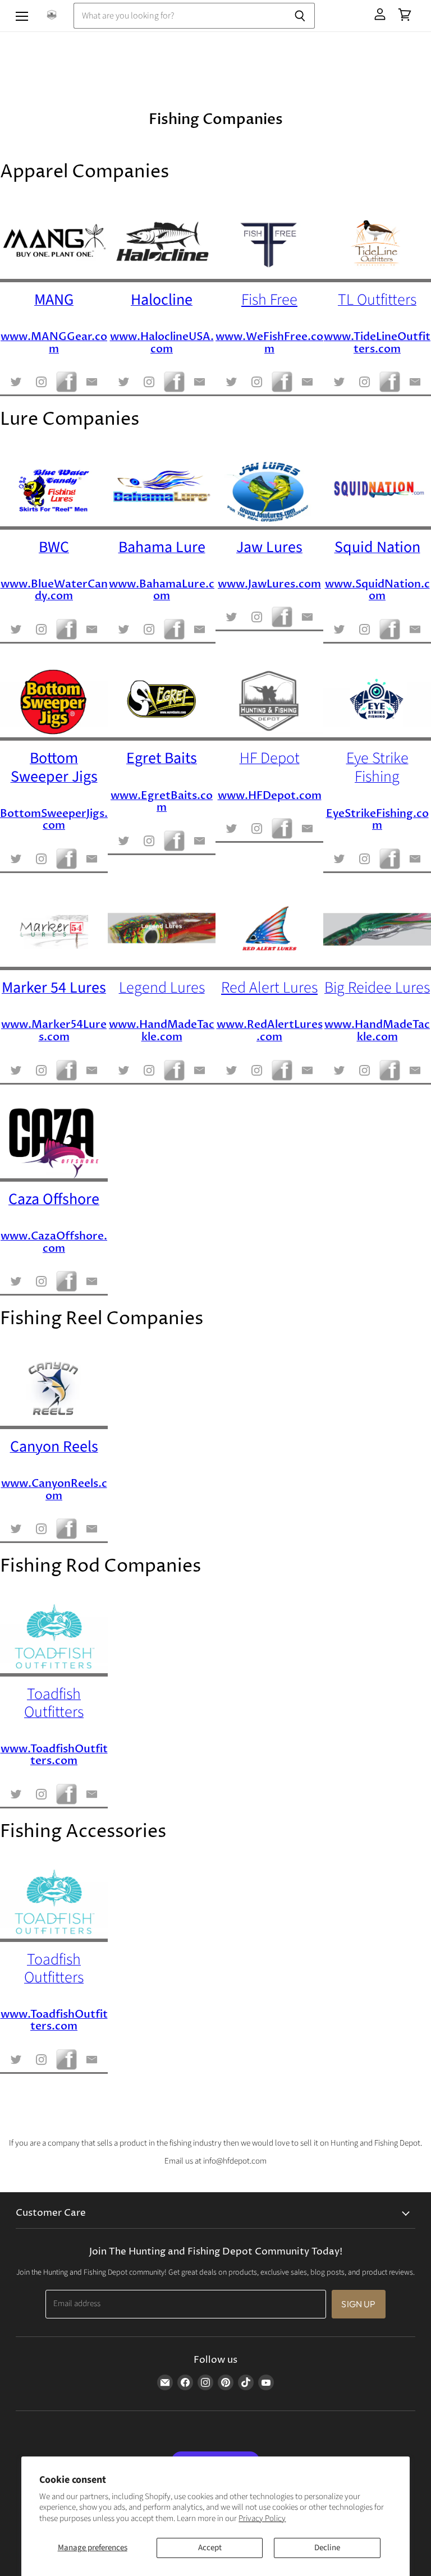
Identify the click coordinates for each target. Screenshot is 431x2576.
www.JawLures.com (269, 584)
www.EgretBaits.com (162, 802)
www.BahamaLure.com (162, 590)
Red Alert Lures (269, 988)
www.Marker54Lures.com (54, 1031)
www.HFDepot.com (270, 796)
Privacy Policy (262, 2518)
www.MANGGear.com (54, 343)
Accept (210, 2548)
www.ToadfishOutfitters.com (54, 1755)
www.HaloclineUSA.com (162, 343)
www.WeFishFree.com (269, 343)
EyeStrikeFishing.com (377, 820)
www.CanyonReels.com (54, 1490)
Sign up (358, 2304)
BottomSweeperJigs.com (54, 820)
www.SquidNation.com (377, 590)
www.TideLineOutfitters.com (377, 343)
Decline (327, 2548)
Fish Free (269, 300)
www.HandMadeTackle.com (162, 1031)
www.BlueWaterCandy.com (54, 590)
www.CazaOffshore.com (54, 1242)
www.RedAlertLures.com (270, 1031)
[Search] (300, 16)
